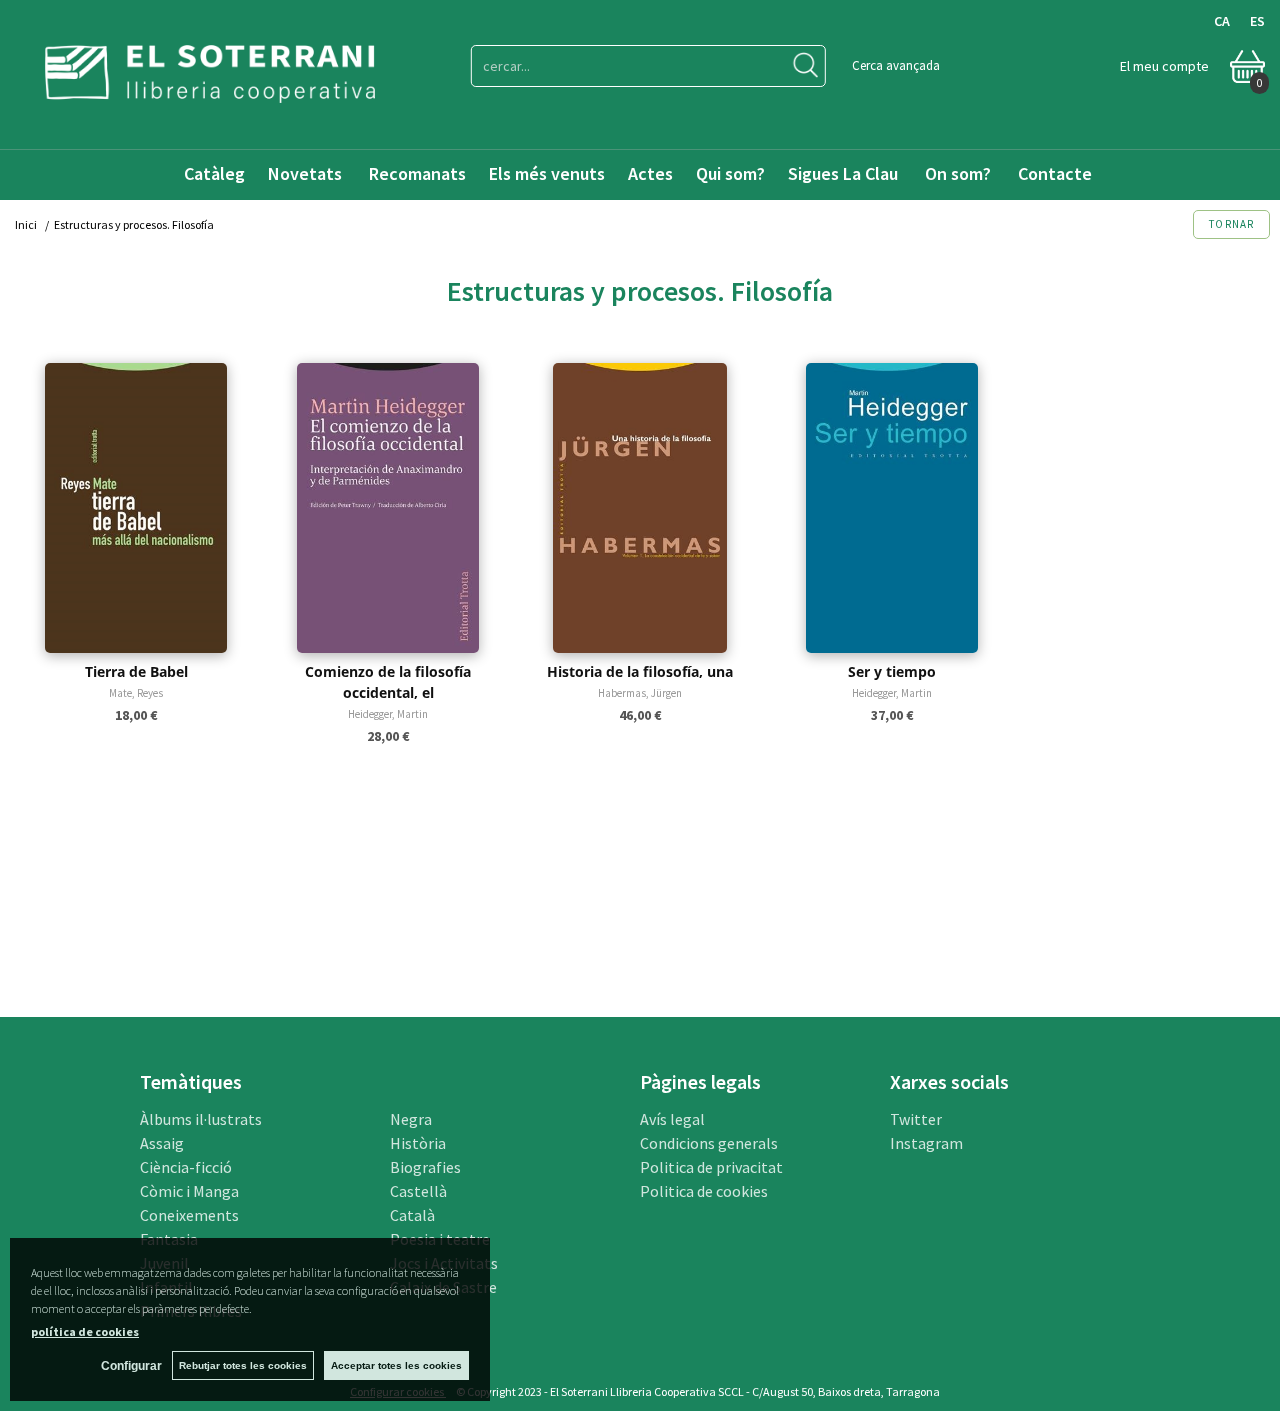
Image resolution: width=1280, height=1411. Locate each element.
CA (1222, 21)
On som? (958, 173)
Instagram (926, 1143)
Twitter (916, 1119)
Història (418, 1143)
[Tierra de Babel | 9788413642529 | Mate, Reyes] (136, 508)
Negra (411, 1119)
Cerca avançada (896, 65)
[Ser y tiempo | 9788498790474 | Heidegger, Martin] (892, 508)
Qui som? (730, 173)
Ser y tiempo (892, 671)
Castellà (418, 1191)
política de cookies (85, 1331)
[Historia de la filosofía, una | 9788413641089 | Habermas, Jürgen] (640, 508)
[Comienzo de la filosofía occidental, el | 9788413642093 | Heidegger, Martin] (388, 508)
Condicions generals (709, 1143)
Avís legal (672, 1119)
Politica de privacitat (711, 1167)
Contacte (1057, 173)
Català (412, 1215)
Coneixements (189, 1215)
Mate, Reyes (136, 693)
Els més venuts (547, 173)
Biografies (425, 1167)
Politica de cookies (704, 1191)
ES (1257, 21)
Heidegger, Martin (388, 714)
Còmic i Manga (189, 1191)
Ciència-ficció (186, 1167)
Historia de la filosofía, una (640, 671)
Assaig (162, 1143)
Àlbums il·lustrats (201, 1119)
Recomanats (417, 173)
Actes (650, 173)
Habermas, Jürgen (640, 693)
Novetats (307, 173)
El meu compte (1164, 66)
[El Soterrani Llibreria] (210, 90)
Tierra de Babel (136, 671)
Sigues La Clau (843, 173)
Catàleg (214, 173)
